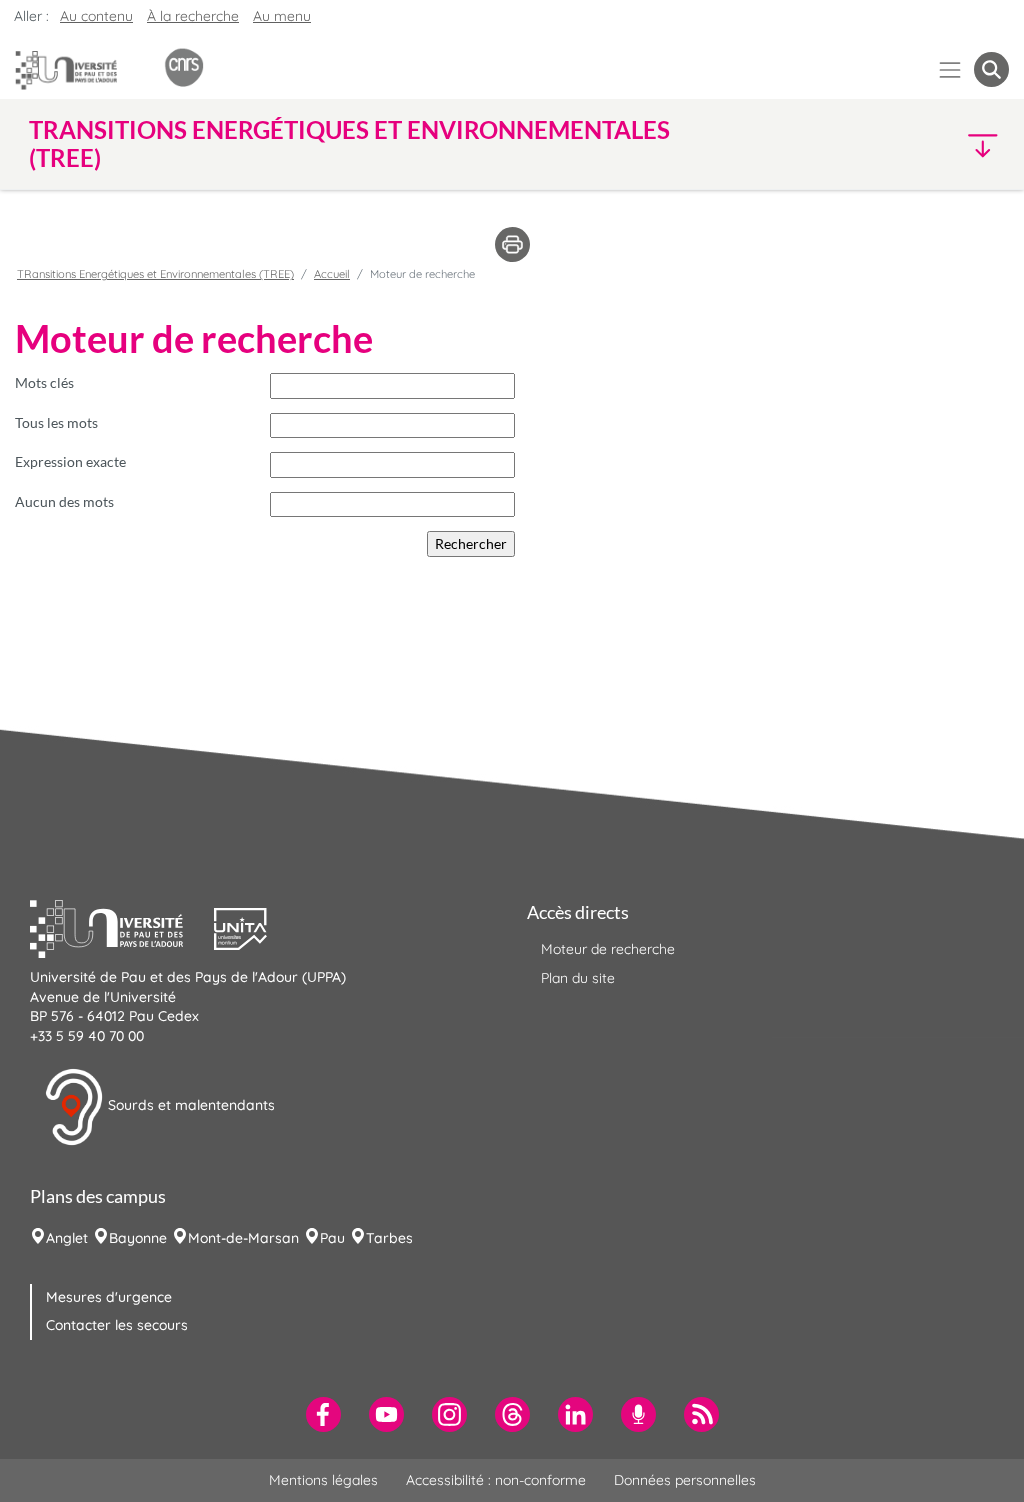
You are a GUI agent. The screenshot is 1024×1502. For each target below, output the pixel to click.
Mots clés (44, 382)
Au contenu (96, 16)
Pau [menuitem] (332, 1238)
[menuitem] (323, 1414)
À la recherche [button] (193, 16)
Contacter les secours (117, 1325)
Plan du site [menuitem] (578, 978)
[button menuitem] (991, 69)
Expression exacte (70, 461)
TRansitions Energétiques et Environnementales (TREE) (155, 274)
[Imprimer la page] (512, 243)
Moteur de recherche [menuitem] (608, 949)
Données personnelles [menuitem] (685, 1480)
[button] (890, 144)
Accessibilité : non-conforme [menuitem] (496, 1480)
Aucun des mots (64, 501)
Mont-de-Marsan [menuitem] (243, 1238)
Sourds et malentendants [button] (189, 1106)
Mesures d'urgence (109, 1297)
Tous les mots (56, 422)
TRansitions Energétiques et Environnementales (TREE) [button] (349, 144)
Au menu (282, 16)
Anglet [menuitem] (67, 1238)
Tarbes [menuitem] (389, 1238)
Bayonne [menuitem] (138, 1238)
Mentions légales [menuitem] (323, 1480)
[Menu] (950, 69)
